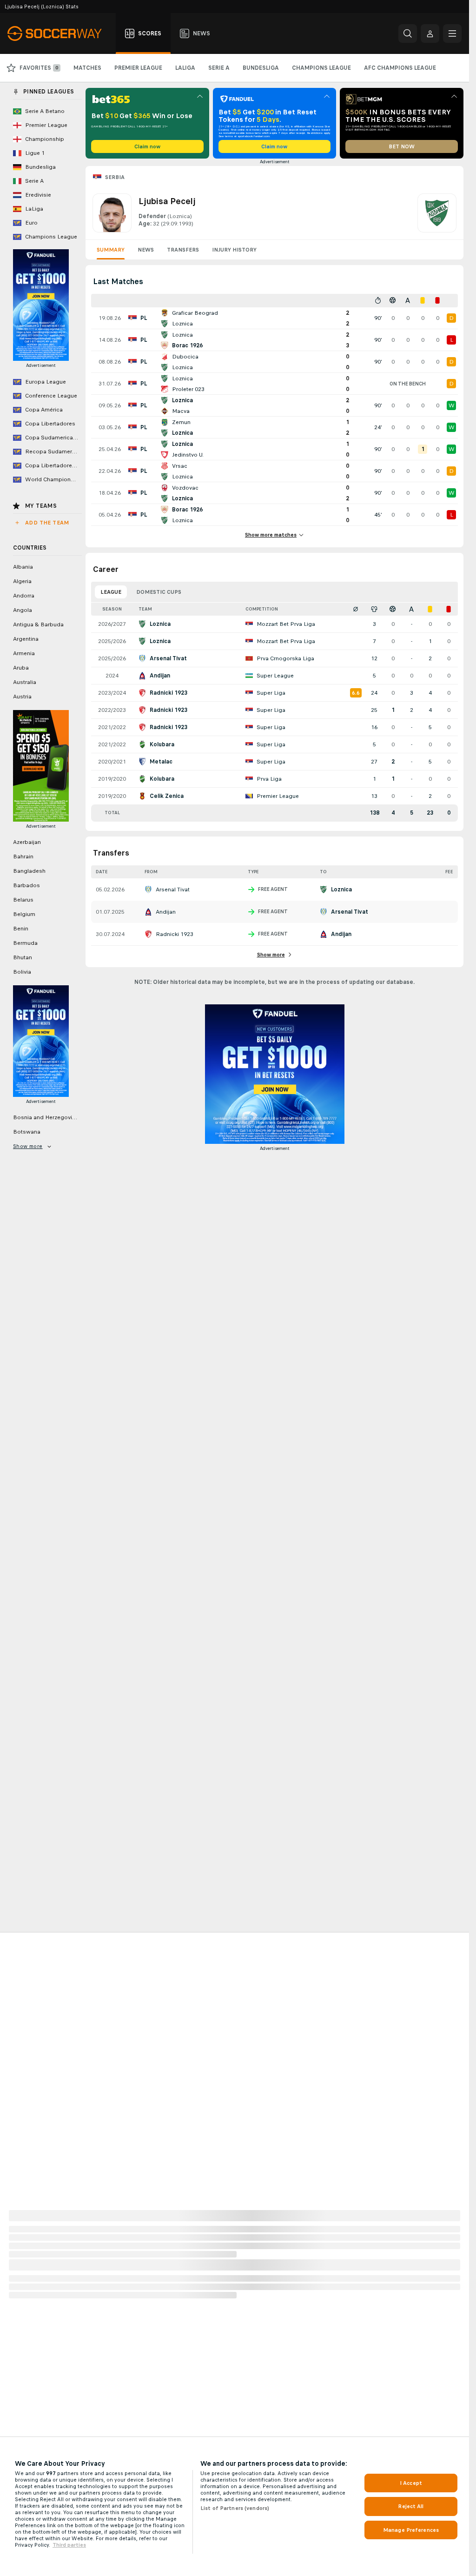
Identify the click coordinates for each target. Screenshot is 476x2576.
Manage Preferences (411, 2530)
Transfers (183, 250)
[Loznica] (437, 213)
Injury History (234, 250)
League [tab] (111, 592)
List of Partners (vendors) (235, 2508)
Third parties (69, 2545)
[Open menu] (452, 33)
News (146, 250)
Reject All (411, 2506)
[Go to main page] (60, 33)
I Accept (411, 2483)
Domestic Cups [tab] (159, 592)
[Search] (408, 33)
